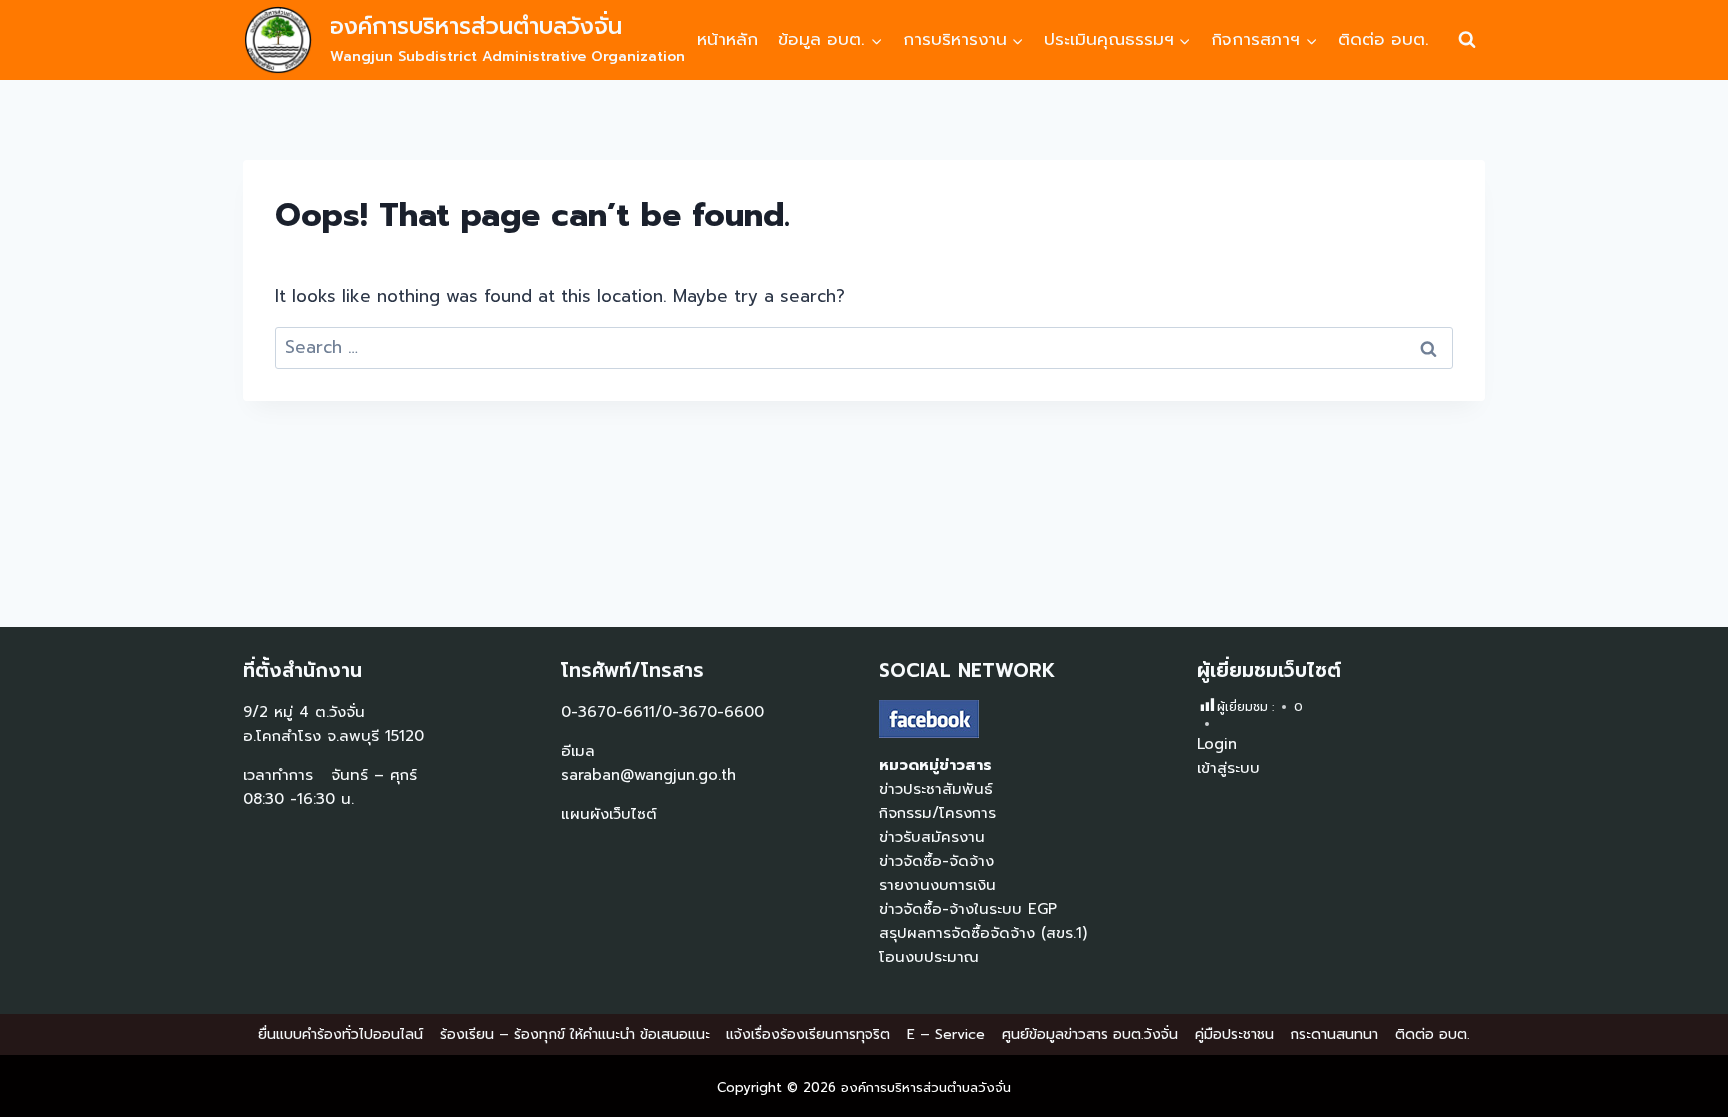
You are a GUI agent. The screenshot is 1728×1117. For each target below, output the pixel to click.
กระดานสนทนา (1334, 1034)
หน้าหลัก (727, 39)
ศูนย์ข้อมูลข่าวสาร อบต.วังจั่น (1090, 1034)
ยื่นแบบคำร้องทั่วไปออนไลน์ (340, 1034)
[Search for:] (864, 347)
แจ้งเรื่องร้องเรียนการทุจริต (808, 1034)
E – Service (946, 1034)
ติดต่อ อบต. (1383, 39)
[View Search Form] (1467, 40)
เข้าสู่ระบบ (1228, 768)
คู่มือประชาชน (1234, 1034)
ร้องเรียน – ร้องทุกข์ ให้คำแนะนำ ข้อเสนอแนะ (575, 1034)
